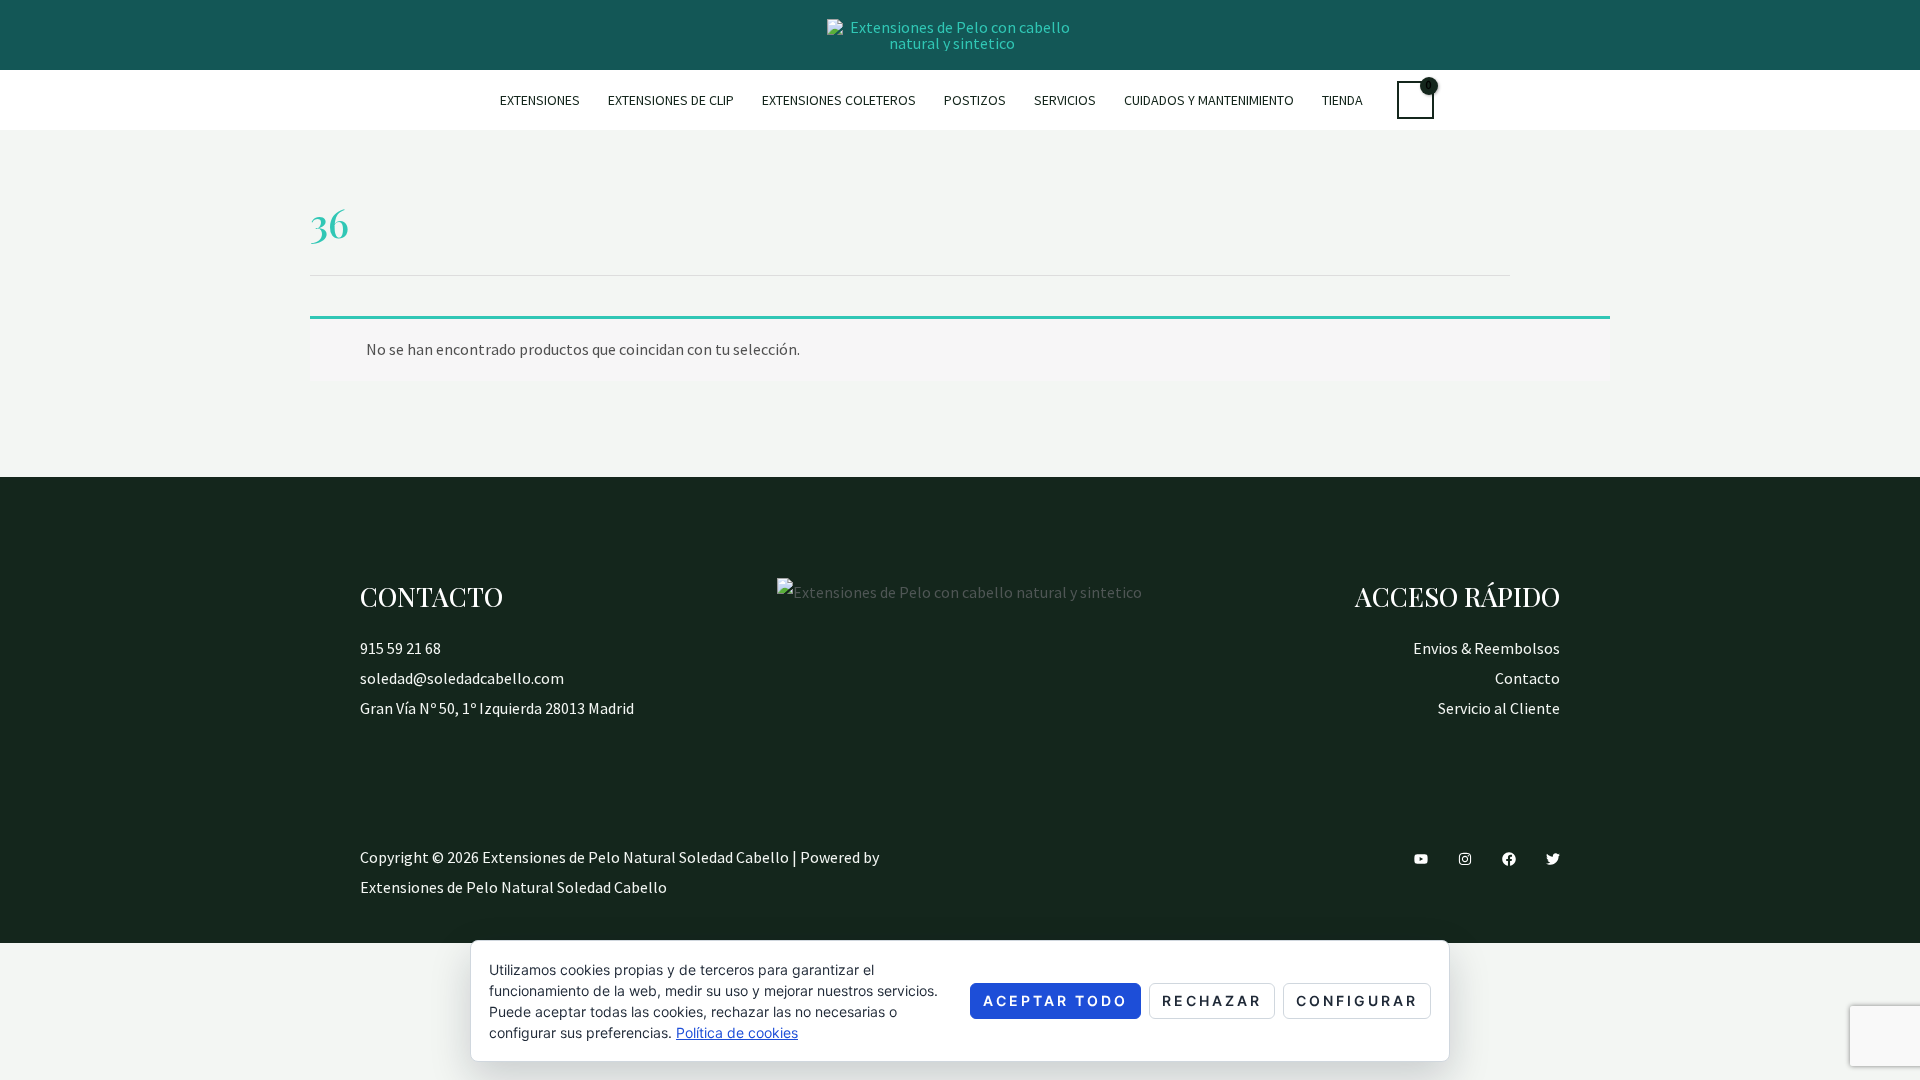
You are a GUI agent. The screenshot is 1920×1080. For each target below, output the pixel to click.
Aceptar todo (1055, 1000)
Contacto (1527, 678)
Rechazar (1212, 1000)
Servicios (1065, 100)
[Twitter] (1553, 859)
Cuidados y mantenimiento (1209, 100)
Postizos (975, 100)
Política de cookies (737, 1032)
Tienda (1342, 100)
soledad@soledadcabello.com (462, 678)
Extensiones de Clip (671, 100)
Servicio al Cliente (1499, 708)
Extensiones (540, 100)
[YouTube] (1421, 859)
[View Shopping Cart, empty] (1415, 100)
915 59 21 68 (400, 648)
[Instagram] (1465, 859)
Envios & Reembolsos (1486, 648)
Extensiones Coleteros (839, 100)
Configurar (1357, 1000)
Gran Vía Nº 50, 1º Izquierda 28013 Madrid (497, 708)
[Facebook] (1509, 859)
